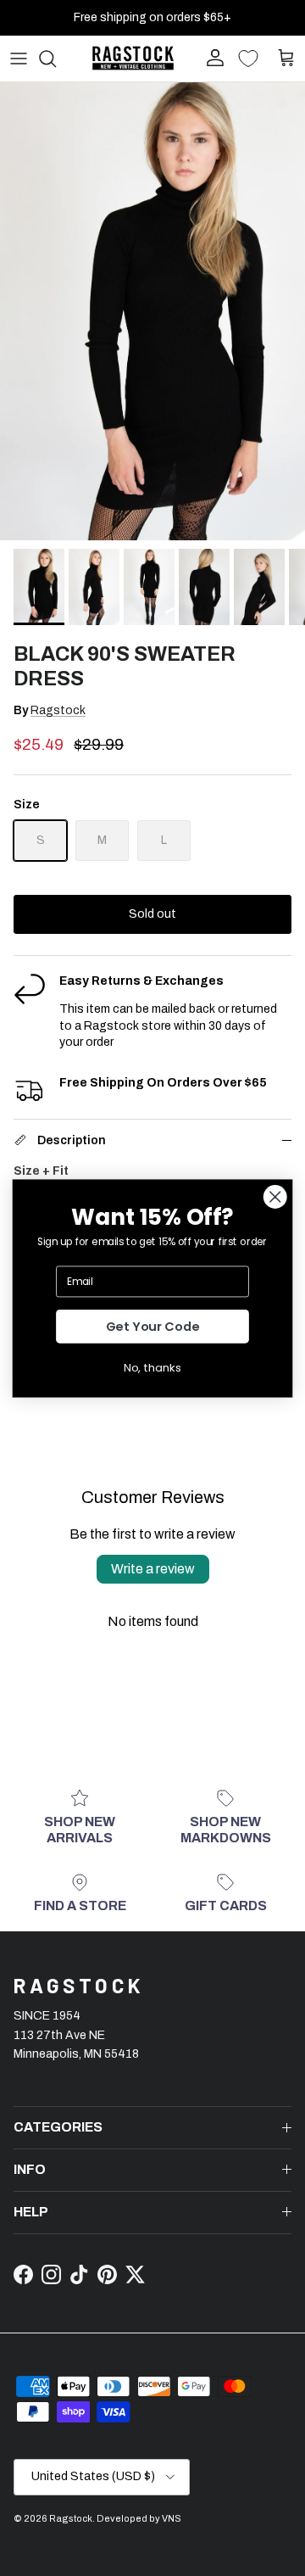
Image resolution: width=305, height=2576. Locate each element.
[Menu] (19, 59)
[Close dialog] (275, 1196)
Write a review (153, 1569)
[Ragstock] (133, 58)
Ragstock (58, 710)
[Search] (56, 59)
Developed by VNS (139, 2518)
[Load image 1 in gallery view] (152, 311)
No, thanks (152, 1367)
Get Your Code (153, 1326)
